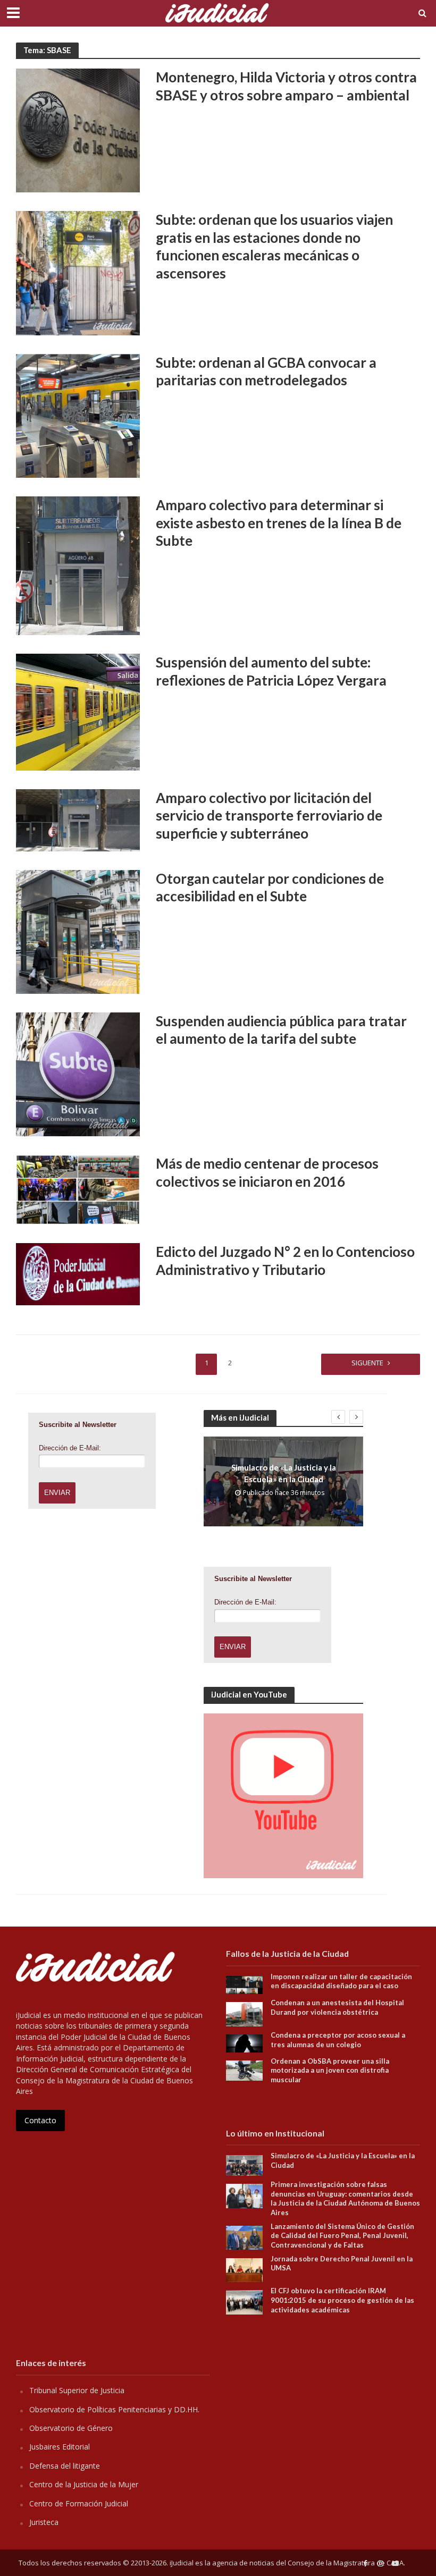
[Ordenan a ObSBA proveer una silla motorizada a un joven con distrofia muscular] (244, 2070)
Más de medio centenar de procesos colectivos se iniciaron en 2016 (267, 1172)
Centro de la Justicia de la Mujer (84, 2484)
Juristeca (44, 2522)
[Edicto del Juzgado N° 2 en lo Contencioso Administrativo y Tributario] (78, 1273)
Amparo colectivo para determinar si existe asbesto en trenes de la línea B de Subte (279, 523)
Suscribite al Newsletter (78, 1425)
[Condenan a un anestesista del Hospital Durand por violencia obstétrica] (244, 2013)
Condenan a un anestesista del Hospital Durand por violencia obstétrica (337, 2007)
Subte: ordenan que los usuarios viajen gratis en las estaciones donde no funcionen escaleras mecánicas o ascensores (274, 246)
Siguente (367, 1363)
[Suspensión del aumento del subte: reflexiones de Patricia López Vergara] (78, 711)
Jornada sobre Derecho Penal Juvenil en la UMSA (342, 2263)
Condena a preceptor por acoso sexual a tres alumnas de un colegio (338, 2040)
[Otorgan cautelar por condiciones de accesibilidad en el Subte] (78, 931)
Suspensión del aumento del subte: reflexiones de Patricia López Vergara (271, 671)
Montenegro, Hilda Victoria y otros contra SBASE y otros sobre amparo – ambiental (286, 86)
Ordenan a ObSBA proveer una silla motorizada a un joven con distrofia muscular (330, 2070)
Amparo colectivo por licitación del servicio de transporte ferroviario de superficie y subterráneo (269, 816)
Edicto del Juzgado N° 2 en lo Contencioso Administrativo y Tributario (285, 1261)
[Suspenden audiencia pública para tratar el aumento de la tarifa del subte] (78, 1074)
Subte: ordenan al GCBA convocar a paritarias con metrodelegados (266, 371)
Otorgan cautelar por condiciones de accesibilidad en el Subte (270, 888)
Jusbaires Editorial (60, 2447)
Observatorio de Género (71, 2428)
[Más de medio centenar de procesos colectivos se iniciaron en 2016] (78, 1189)
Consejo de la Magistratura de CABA (346, 2563)
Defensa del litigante (65, 2466)
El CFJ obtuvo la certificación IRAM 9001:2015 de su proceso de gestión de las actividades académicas (342, 2300)
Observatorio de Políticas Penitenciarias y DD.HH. (114, 2409)
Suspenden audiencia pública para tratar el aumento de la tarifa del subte (281, 1030)
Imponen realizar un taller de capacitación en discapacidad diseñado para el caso (341, 1981)
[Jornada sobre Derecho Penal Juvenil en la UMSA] (244, 2269)
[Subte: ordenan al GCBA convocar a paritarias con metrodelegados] (78, 415)
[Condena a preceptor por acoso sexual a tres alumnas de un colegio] (244, 2043)
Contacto (40, 2120)
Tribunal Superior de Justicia (77, 2390)
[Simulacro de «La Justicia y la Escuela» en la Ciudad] (244, 2164)
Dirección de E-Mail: (70, 1448)
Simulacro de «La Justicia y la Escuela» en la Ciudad (284, 1473)
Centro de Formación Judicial (79, 2503)
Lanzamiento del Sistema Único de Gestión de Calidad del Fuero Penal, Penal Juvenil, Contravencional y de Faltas (342, 2236)
